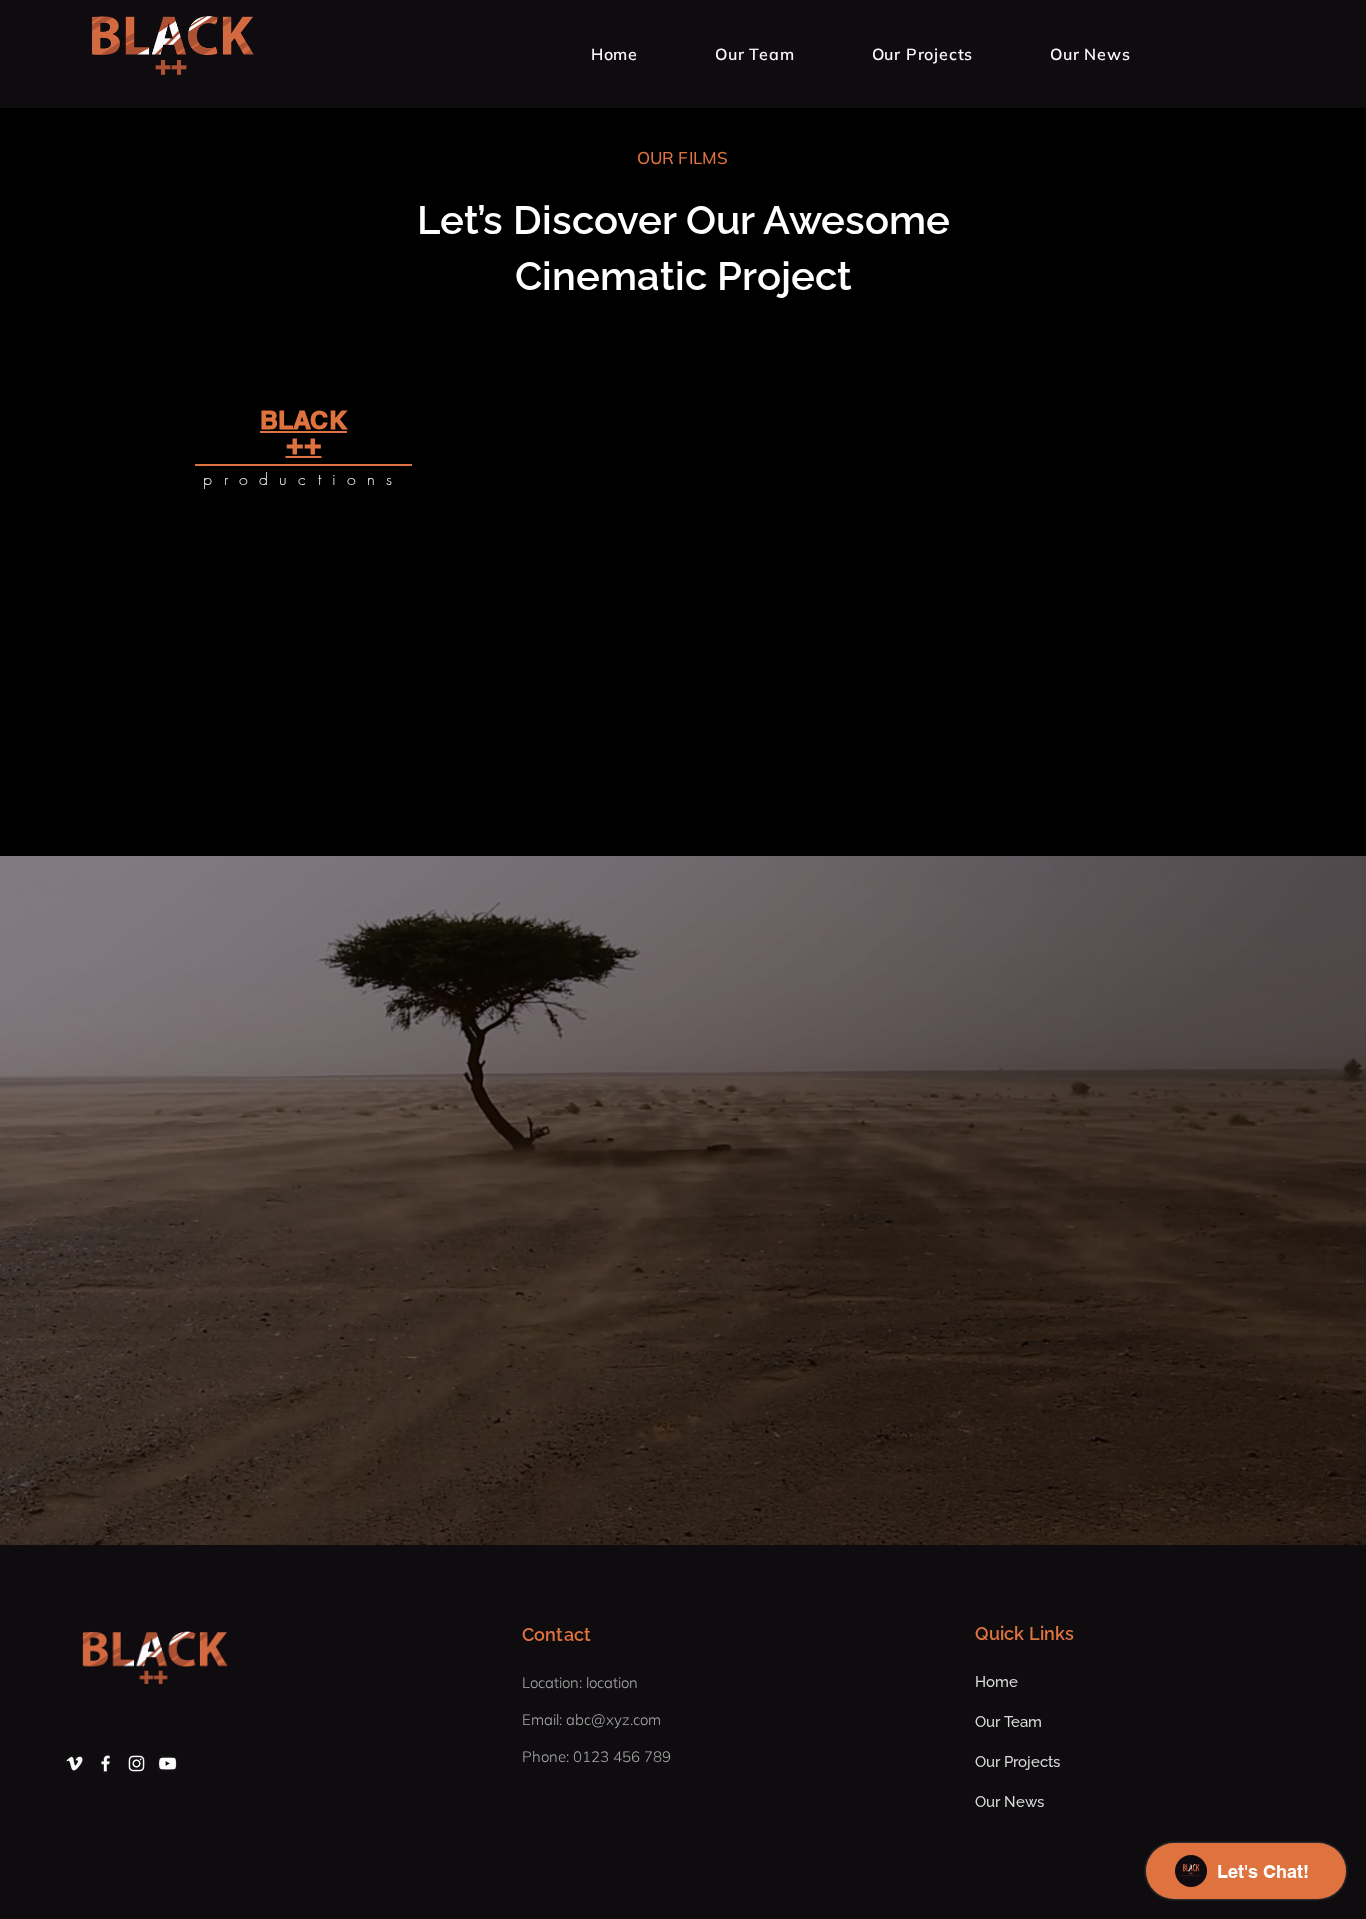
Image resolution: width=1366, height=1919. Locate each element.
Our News (1009, 1802)
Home (996, 1682)
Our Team (1008, 1722)
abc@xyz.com (613, 1719)
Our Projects (1017, 1762)
